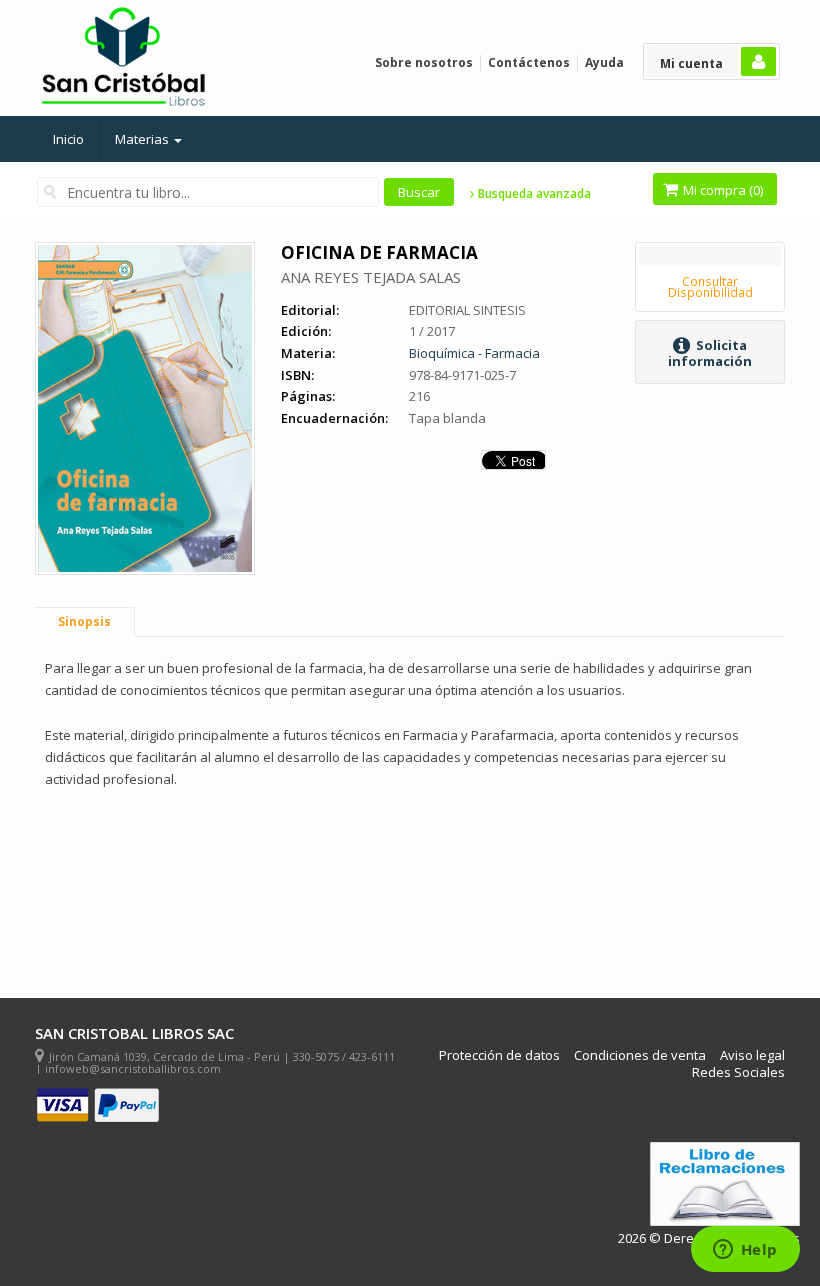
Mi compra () (721, 190)
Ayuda (604, 62)
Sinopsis (84, 621)
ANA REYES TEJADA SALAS (371, 277)
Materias (143, 139)
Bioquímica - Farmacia (474, 353)
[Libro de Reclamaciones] (725, 1184)
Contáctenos (529, 62)
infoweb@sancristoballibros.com (133, 1068)
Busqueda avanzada (533, 194)
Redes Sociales (738, 1072)
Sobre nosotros (424, 62)
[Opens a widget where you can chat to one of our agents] (745, 1251)
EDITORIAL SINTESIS (467, 310)
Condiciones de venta (640, 1055)
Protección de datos (499, 1055)
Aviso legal (752, 1055)
